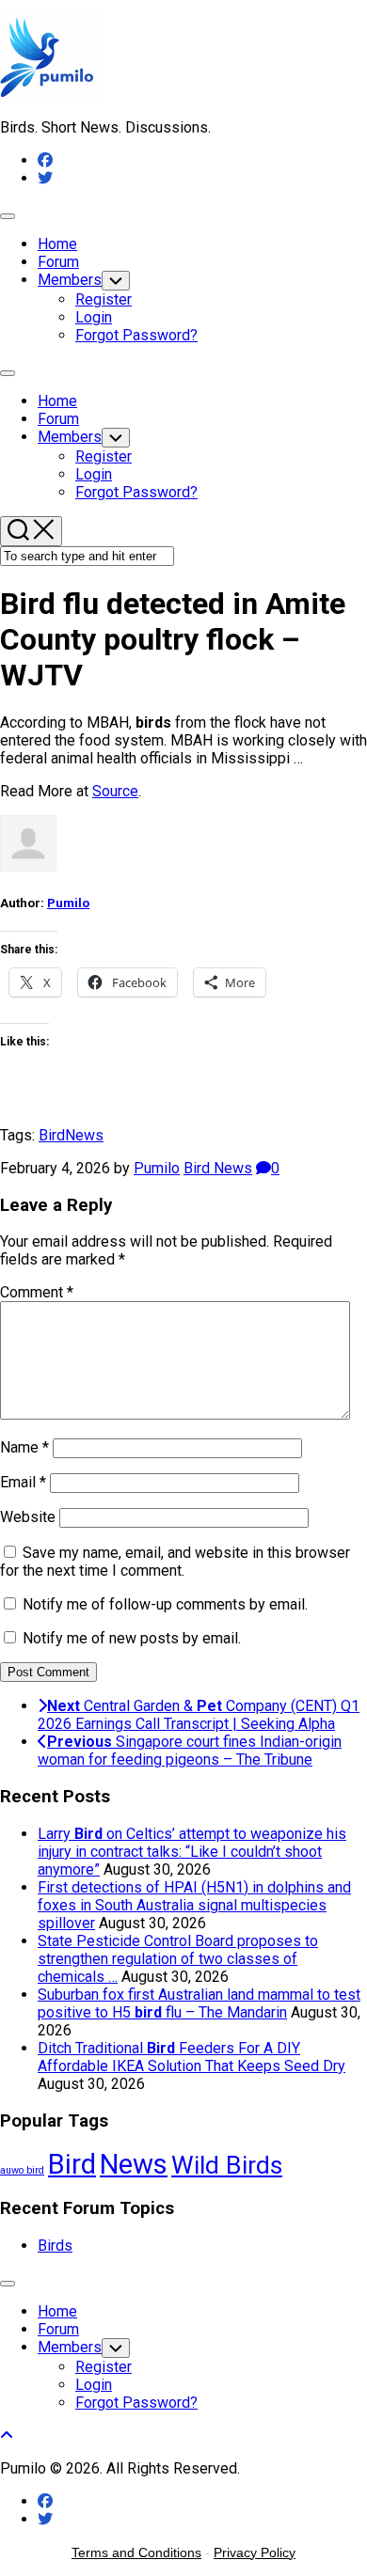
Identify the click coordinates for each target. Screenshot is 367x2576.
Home (57, 244)
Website (28, 1517)
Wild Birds (227, 2165)
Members (70, 280)
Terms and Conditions (136, 2552)
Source (115, 791)
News (84, 1135)
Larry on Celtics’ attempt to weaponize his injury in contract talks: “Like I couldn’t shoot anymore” (192, 1852)
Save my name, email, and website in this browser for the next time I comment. (175, 1562)
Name (24, 1447)
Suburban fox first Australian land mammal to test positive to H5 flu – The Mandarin (199, 2003)
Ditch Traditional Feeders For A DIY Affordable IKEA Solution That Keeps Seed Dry (191, 2057)
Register (104, 299)
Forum (58, 262)
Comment (37, 1292)
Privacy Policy (255, 2552)
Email (23, 1482)
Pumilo (68, 903)
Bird (52, 1135)
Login (94, 317)
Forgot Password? (136, 335)
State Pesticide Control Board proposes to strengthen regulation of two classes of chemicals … (178, 1959)
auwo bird (22, 2170)
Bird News (218, 1168)
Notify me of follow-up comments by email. (165, 1604)
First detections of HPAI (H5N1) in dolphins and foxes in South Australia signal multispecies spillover (194, 1905)
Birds (55, 2246)
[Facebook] (45, 160)
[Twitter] (45, 178)
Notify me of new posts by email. (132, 1638)
